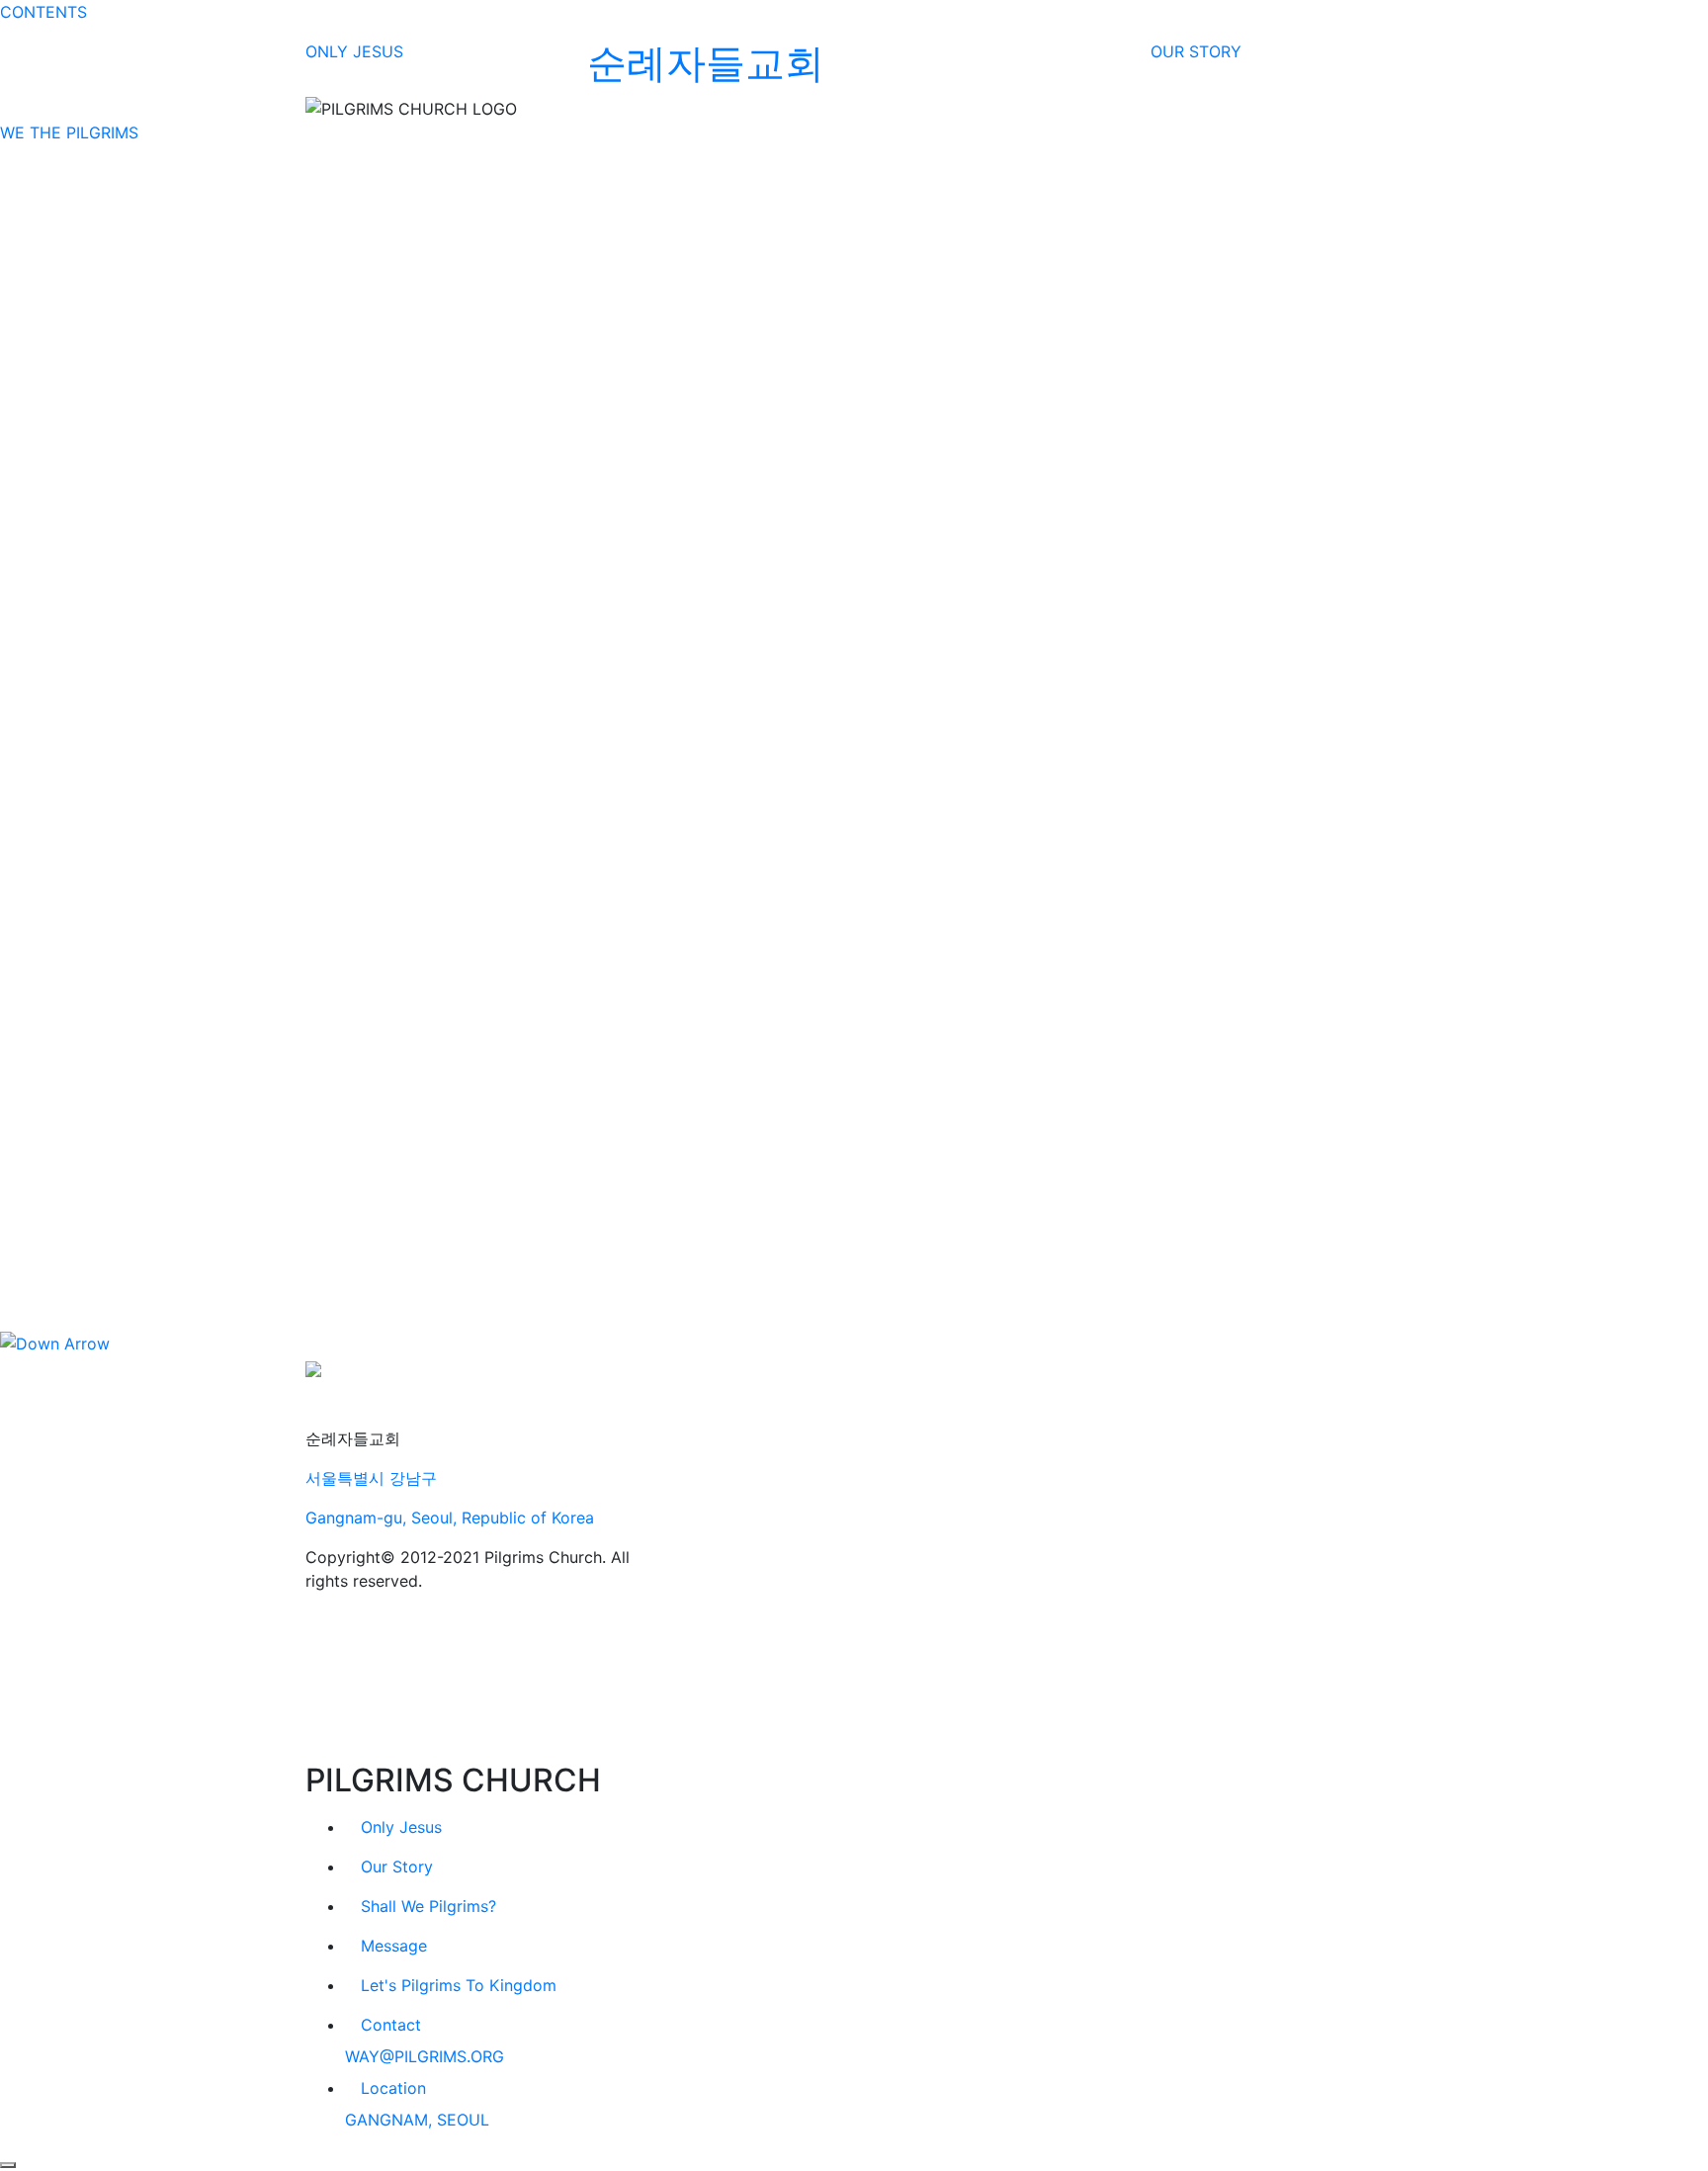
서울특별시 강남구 (371, 1478)
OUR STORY (1196, 51)
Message (394, 1946)
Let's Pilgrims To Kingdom (459, 1985)
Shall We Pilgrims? (428, 1906)
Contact (391, 2025)
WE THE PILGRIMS (69, 132)
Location (393, 2088)
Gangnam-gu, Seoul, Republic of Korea (450, 1518)
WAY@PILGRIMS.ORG (425, 2056)
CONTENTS (43, 12)
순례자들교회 (706, 63)
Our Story (397, 1867)
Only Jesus (401, 1827)
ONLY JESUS (354, 51)
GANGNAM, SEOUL (417, 2120)
